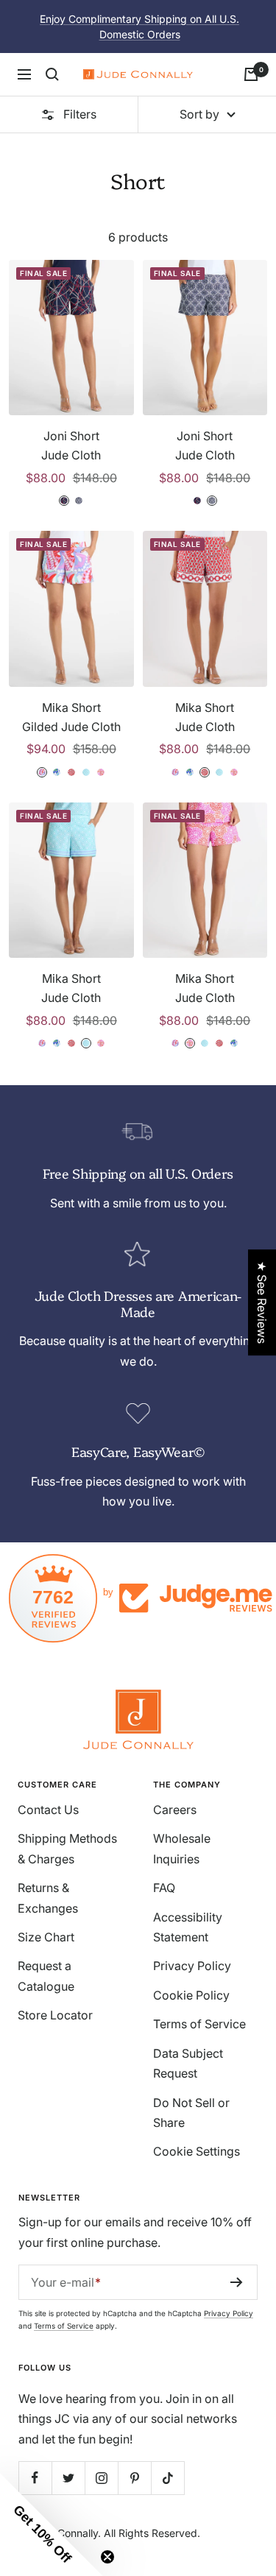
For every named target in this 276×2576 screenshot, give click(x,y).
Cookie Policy (191, 1995)
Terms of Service (199, 2024)
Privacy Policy (192, 1966)
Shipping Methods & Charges (67, 1848)
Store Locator (55, 2015)
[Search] (52, 74)
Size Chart (46, 1937)
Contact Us (48, 1810)
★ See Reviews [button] (262, 1302)
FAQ (164, 1888)
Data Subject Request (188, 2063)
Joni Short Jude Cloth (71, 445)
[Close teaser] (107, 2557)
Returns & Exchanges (48, 1898)
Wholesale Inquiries (182, 1848)
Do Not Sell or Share (191, 2113)
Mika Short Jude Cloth (205, 717)
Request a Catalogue (46, 1976)
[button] (52, 2524)
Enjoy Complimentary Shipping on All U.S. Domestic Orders (139, 27)
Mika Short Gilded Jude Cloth (71, 717)
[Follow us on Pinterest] (134, 2478)
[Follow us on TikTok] (167, 2478)
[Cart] (251, 74)
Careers (175, 1810)
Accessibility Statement (188, 1927)
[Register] (237, 2282)
